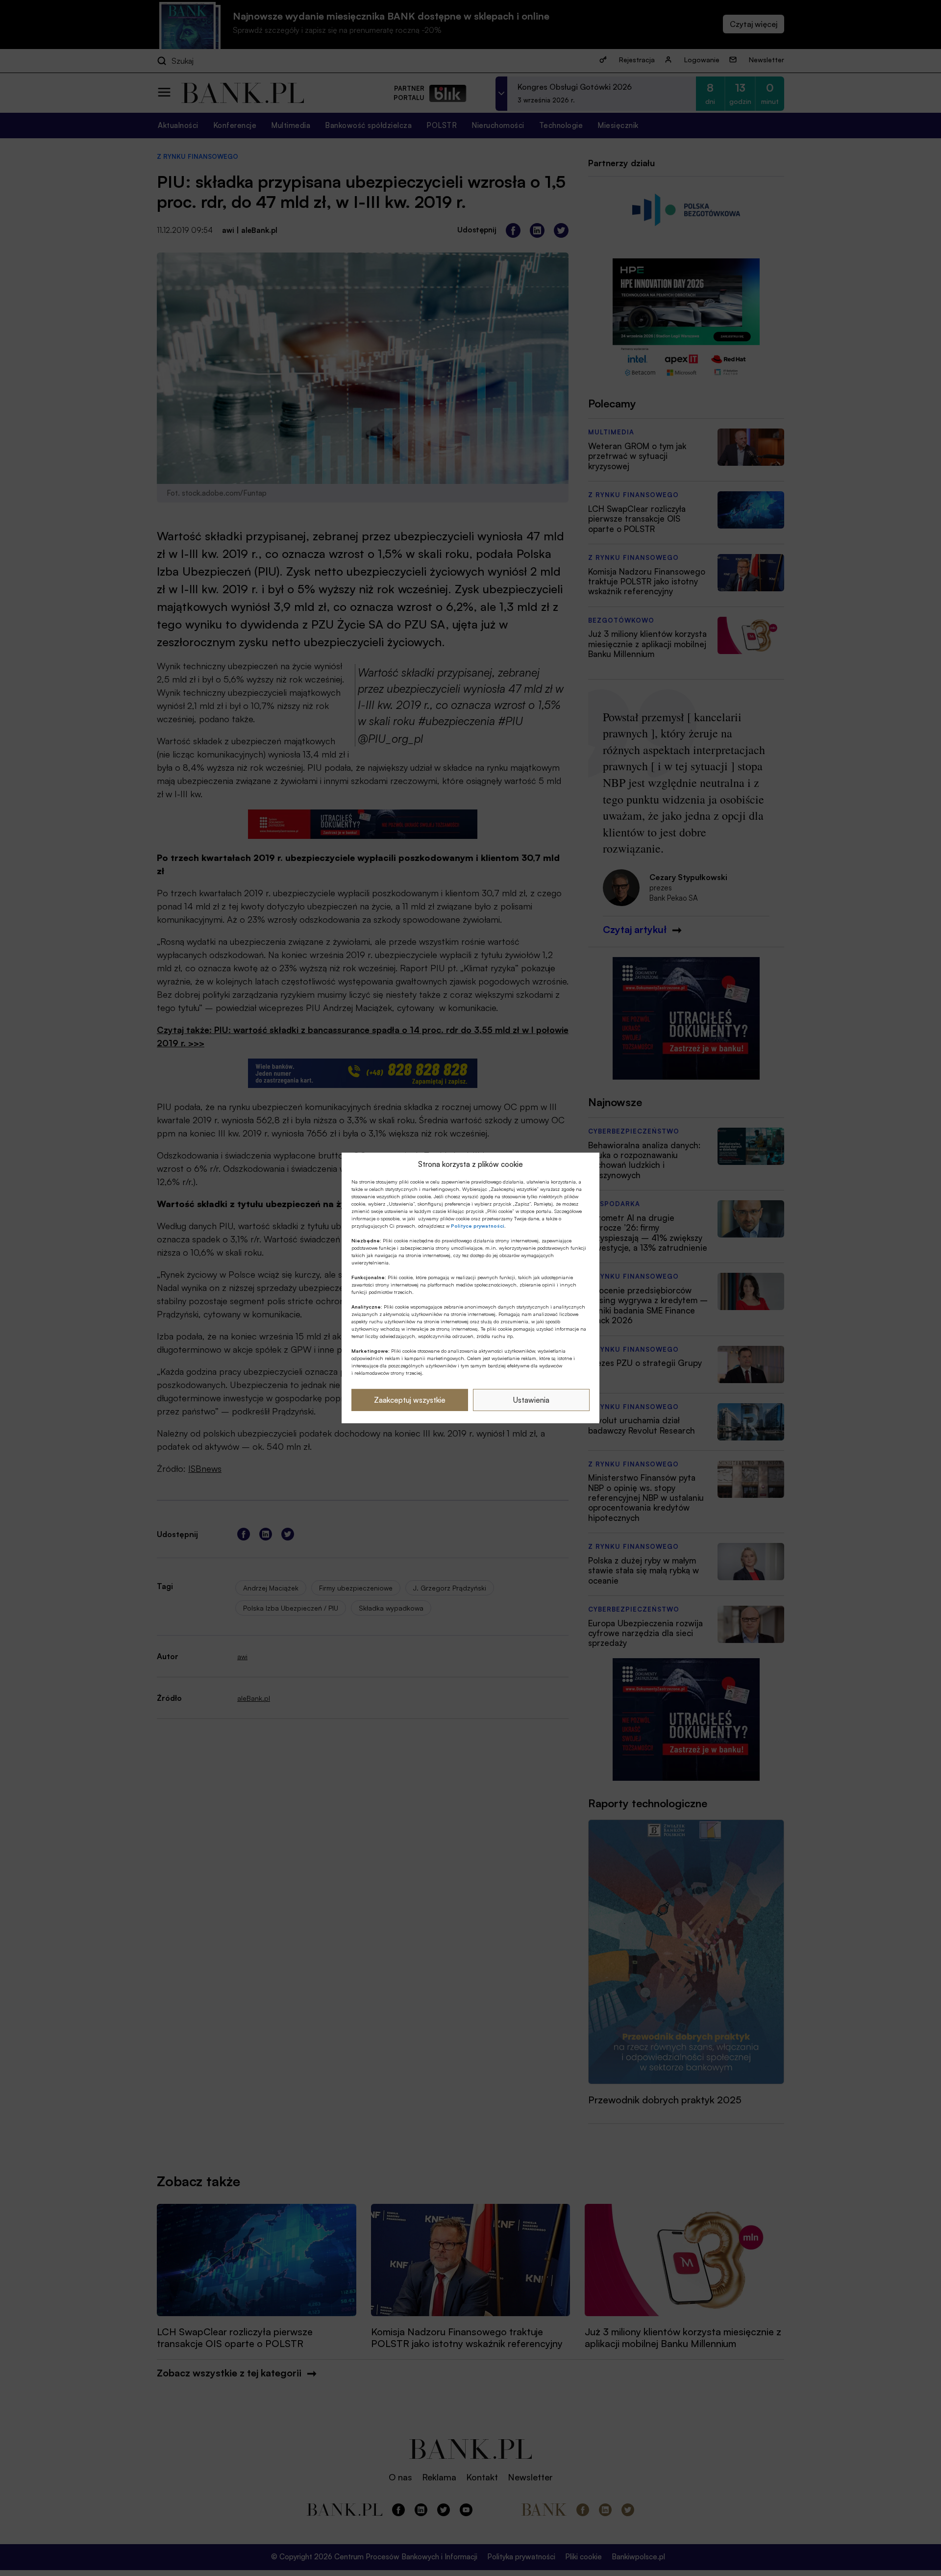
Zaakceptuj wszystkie (410, 1400)
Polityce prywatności (478, 1226)
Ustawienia (531, 1400)
